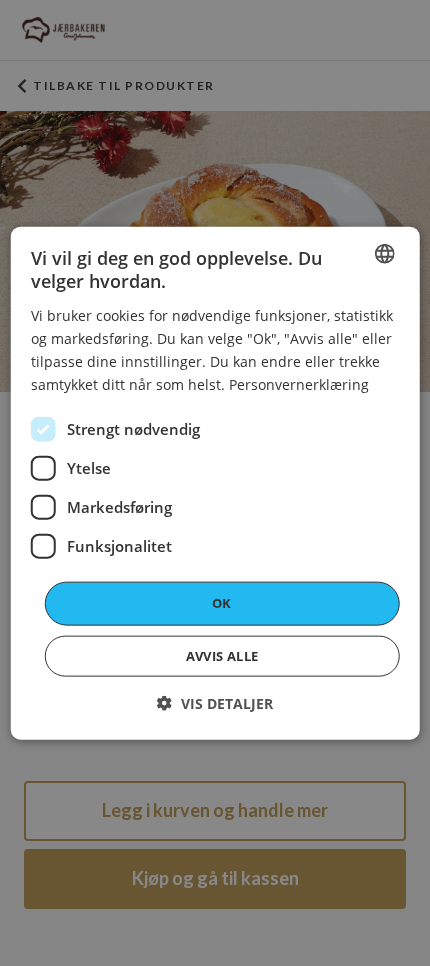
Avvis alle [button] (222, 655)
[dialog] (215, 483)
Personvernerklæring (299, 384)
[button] (215, 702)
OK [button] (222, 603)
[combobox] (384, 254)
